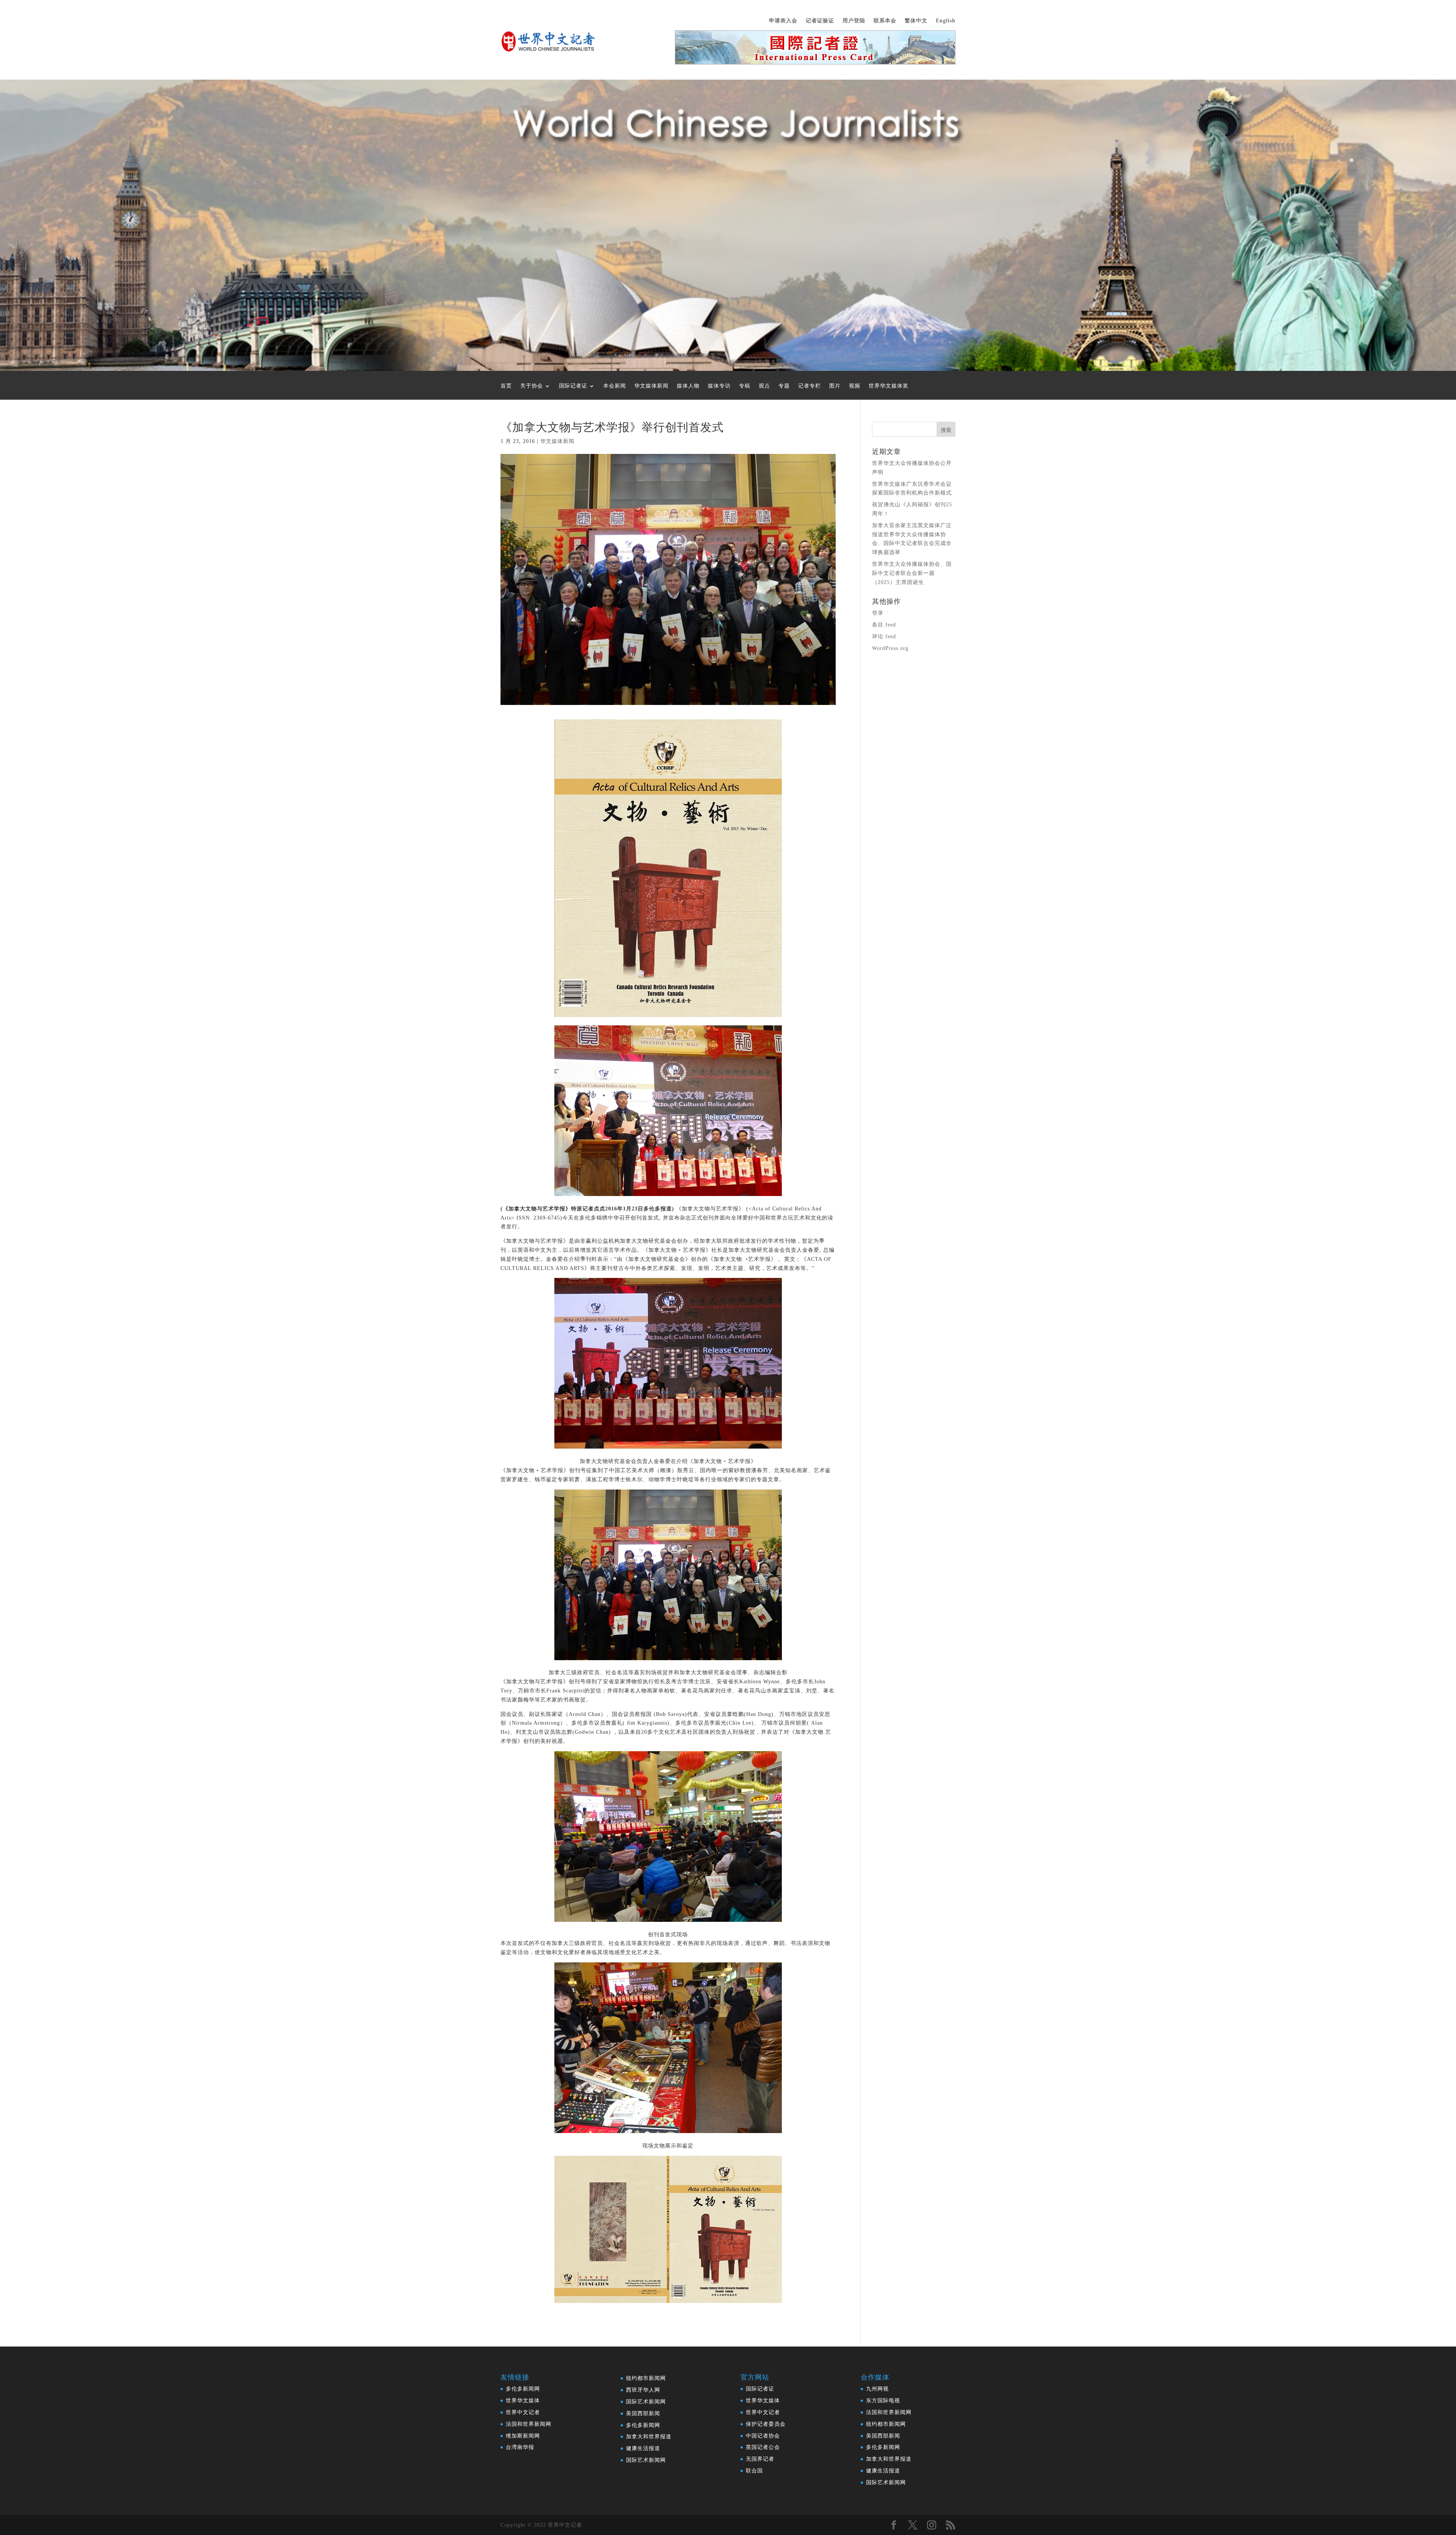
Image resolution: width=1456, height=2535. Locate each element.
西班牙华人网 (643, 2390)
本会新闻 (615, 386)
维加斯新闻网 (523, 2436)
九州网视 (877, 2389)
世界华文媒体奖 (889, 386)
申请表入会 (783, 21)
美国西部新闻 (643, 2413)
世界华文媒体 (523, 2401)
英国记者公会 (763, 2447)
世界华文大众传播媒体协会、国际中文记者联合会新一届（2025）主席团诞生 (912, 573)
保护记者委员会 (766, 2424)
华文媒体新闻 (651, 386)
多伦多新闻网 (523, 2389)
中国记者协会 (763, 2436)
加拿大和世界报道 (649, 2437)
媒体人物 (688, 386)
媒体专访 (719, 386)
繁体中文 (916, 21)
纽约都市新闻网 (646, 2378)
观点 (764, 386)
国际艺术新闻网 (646, 2402)
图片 (835, 386)
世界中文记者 (523, 2412)
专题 (784, 386)
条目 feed (884, 625)
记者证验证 (820, 21)
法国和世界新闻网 (529, 2424)
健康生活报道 (643, 2448)
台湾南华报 (520, 2447)
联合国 (754, 2471)
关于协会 (532, 386)
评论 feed (884, 636)
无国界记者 (760, 2459)
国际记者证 (573, 386)
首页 (506, 386)
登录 (878, 613)
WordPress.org (890, 648)
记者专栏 (810, 386)
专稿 (745, 386)
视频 (855, 386)
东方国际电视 (883, 2401)
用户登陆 (854, 21)
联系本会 (885, 21)
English (946, 21)
